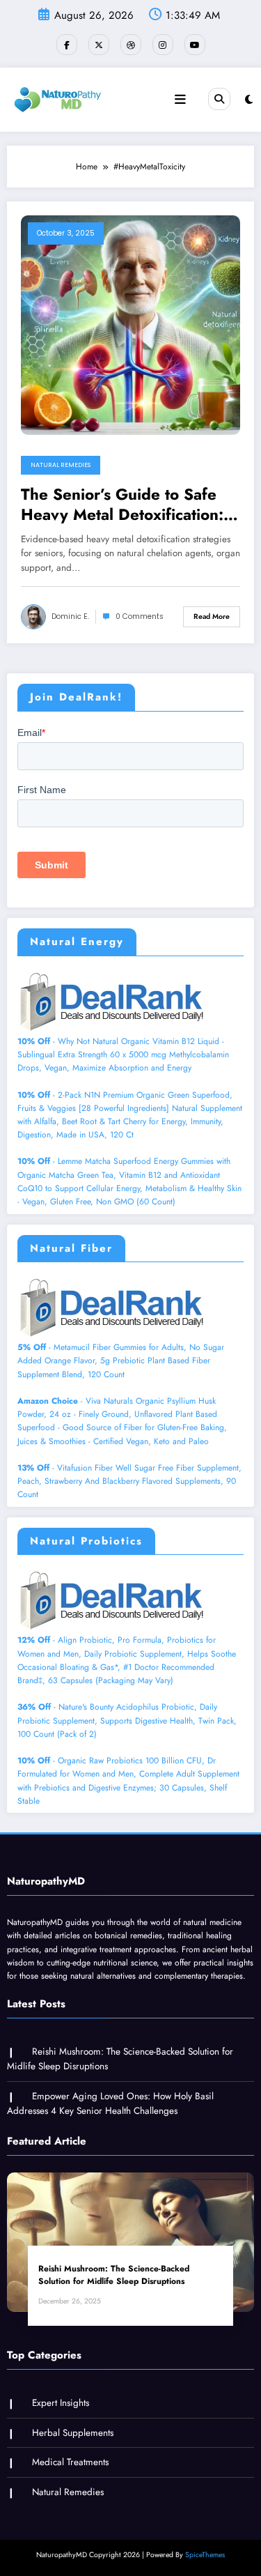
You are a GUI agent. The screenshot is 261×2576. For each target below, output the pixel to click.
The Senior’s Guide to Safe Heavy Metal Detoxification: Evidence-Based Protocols (122, 505)
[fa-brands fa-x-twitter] (99, 45)
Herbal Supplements (73, 2433)
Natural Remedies (61, 465)
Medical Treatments (70, 2462)
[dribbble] (131, 45)
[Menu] (180, 100)
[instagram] (163, 45)
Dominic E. (70, 616)
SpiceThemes (205, 2555)
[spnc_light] (249, 100)
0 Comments (140, 616)
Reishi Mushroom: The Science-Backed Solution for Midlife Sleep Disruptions (114, 2275)
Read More (212, 616)
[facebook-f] (67, 45)
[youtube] (195, 45)
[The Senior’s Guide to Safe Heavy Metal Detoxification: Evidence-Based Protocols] (130, 324)
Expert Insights (61, 2403)
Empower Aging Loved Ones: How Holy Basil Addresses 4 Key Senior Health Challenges (110, 2104)
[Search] (219, 99)
